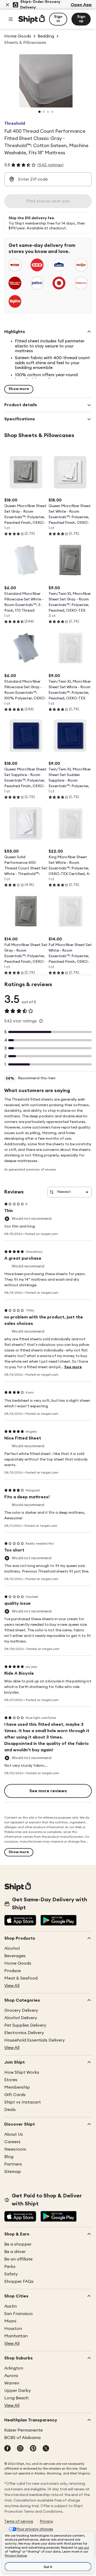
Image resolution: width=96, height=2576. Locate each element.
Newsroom (15, 2149)
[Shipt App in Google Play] (59, 1921)
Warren (12, 2383)
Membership (17, 2087)
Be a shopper (18, 2244)
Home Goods (18, 1963)
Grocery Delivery (21, 2010)
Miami (10, 2321)
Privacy (46, 2521)
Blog (9, 2157)
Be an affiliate (18, 2259)
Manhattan (16, 2336)
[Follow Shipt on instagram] (20, 2449)
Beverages (15, 1956)
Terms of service (19, 2521)
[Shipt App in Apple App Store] (20, 1921)
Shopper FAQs (19, 2282)
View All (12, 1986)
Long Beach (16, 2398)
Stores (11, 2080)
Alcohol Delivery (21, 2018)
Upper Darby (18, 2391)
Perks (10, 2267)
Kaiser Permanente (23, 2430)
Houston (13, 2329)
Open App (81, 5)
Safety (11, 2274)
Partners (13, 2164)
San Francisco (19, 2314)
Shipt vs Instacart (23, 2102)
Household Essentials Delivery (35, 2040)
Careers (12, 2142)
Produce (13, 1971)
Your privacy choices (35, 2529)
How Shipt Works (22, 2072)
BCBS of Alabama (22, 2438)
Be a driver (15, 2252)
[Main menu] (11, 19)
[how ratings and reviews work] (41, 1021)
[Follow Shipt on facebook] (7, 2449)
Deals (10, 2110)
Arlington (14, 2368)
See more (73, 1367)
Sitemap (13, 2172)
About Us (14, 2134)
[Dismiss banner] (7, 5)
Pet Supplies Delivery (25, 2025)
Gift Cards (15, 2095)
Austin (11, 2306)
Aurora (11, 2376)
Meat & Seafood (21, 1978)
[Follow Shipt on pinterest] (33, 2449)
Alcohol (12, 1948)
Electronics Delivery (24, 2033)
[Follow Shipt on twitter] (46, 2449)
